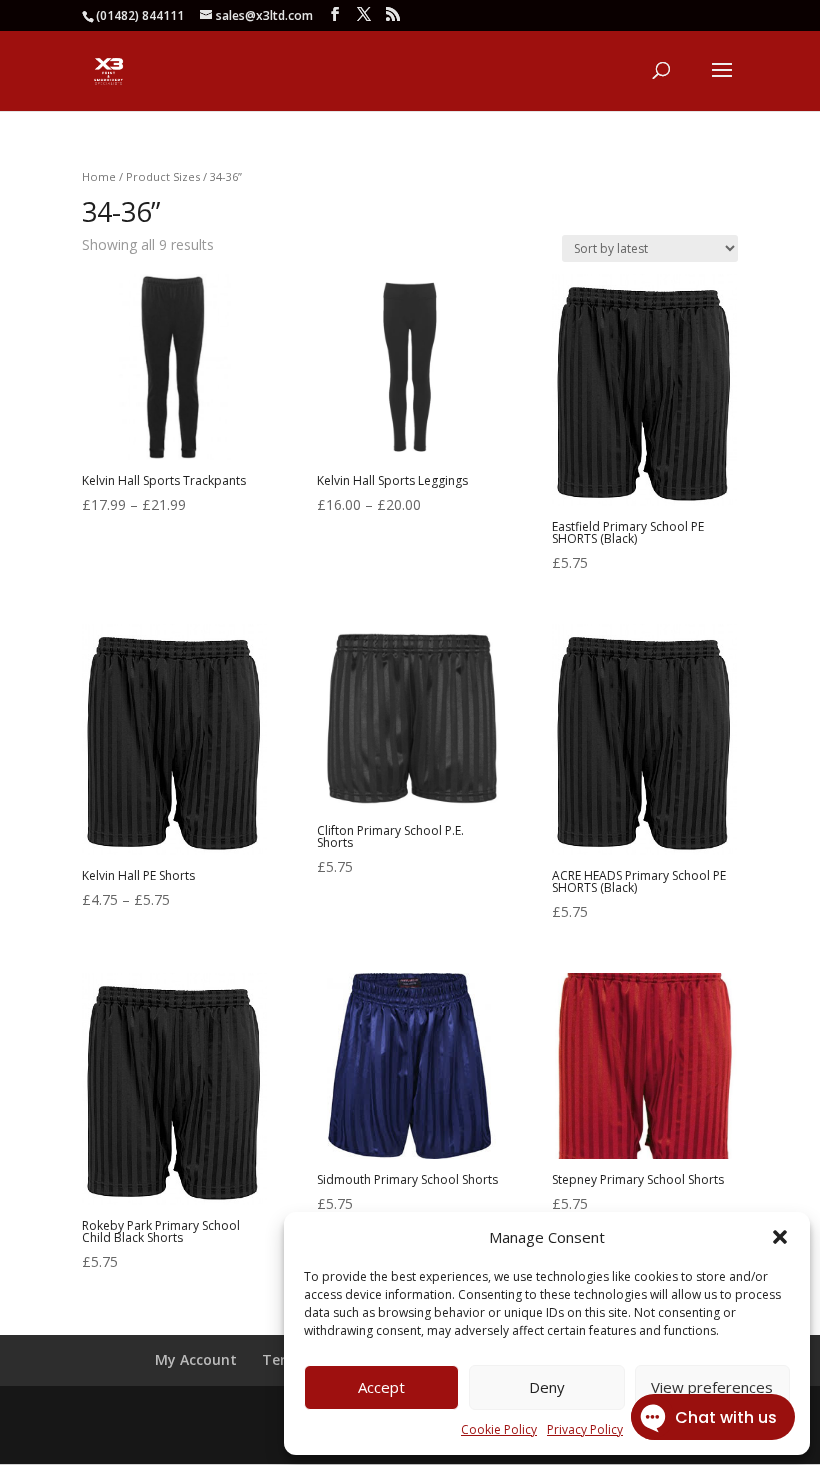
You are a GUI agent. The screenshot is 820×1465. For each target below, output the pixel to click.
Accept (381, 1387)
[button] (780, 1237)
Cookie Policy (499, 1429)
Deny (547, 1387)
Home (99, 176)
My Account (196, 1359)
